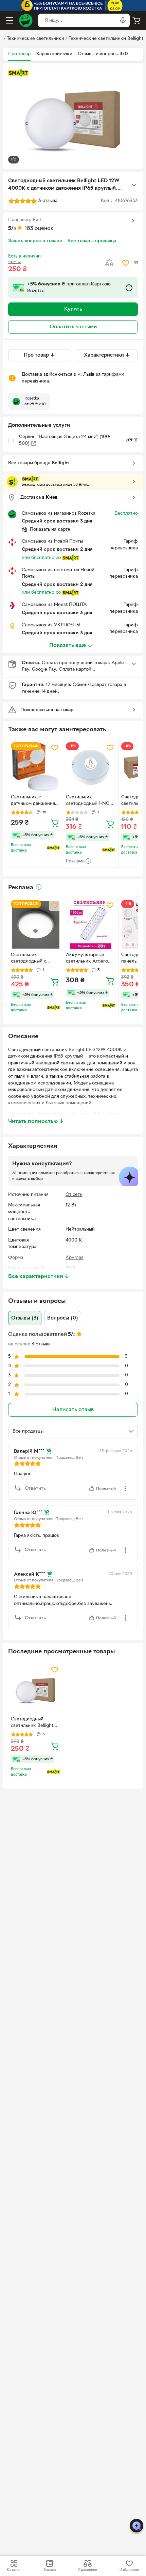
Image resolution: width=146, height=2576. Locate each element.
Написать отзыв (73, 1410)
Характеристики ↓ (107, 355)
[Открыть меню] (10, 20)
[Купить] (55, 823)
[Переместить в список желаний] (126, 263)
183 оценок (39, 229)
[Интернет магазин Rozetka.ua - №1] (26, 20)
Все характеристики (39, 1277)
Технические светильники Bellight (106, 39)
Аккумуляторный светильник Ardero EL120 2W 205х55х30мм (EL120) (90, 959)
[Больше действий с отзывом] (125, 1488)
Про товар (19, 54)
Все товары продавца (92, 241)
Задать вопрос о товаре (35, 241)
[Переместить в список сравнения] (109, 263)
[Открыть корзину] (136, 20)
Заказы (50, 2570)
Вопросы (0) (63, 1318)
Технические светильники (35, 39)
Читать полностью (36, 1122)
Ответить (35, 1489)
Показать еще (68, 645)
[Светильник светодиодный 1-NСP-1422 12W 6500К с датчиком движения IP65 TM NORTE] (90, 767)
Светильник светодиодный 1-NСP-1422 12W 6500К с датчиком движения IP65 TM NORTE (90, 801)
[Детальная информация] (39, 887)
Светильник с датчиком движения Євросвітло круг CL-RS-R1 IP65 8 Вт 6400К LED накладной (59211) (33, 801)
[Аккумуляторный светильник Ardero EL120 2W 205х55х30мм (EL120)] (90, 925)
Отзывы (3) (25, 1318)
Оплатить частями (73, 327)
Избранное (129, 2570)
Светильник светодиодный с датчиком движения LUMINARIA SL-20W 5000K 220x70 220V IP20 (34, 959)
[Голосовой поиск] (123, 20)
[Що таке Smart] (18, 73)
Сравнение (88, 2570)
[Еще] (134, 185)
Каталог (14, 2570)
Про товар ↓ (39, 355)
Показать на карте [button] (50, 529)
